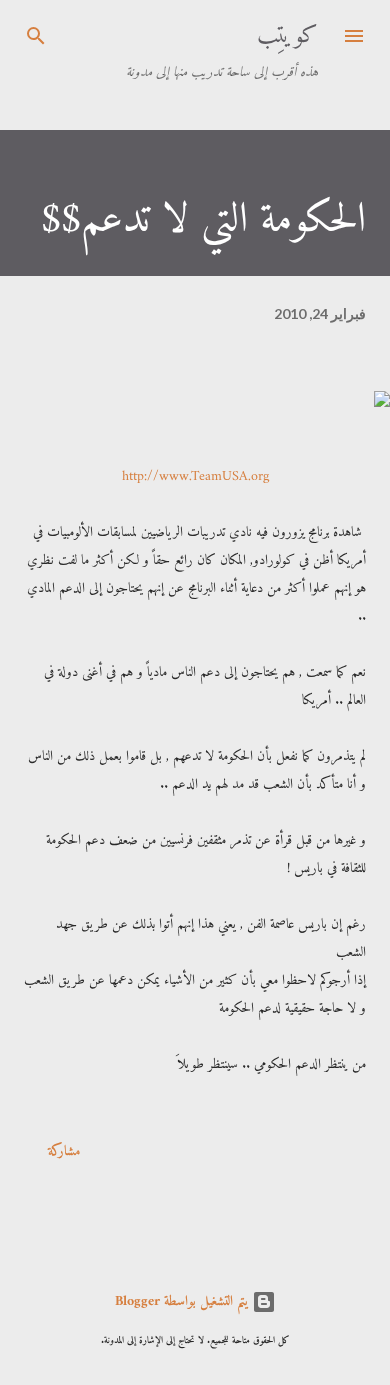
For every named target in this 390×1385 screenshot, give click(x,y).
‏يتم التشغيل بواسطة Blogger (183, 1301)
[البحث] (36, 36)
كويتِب (287, 36)
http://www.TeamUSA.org (195, 476)
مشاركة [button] (64, 1151)
